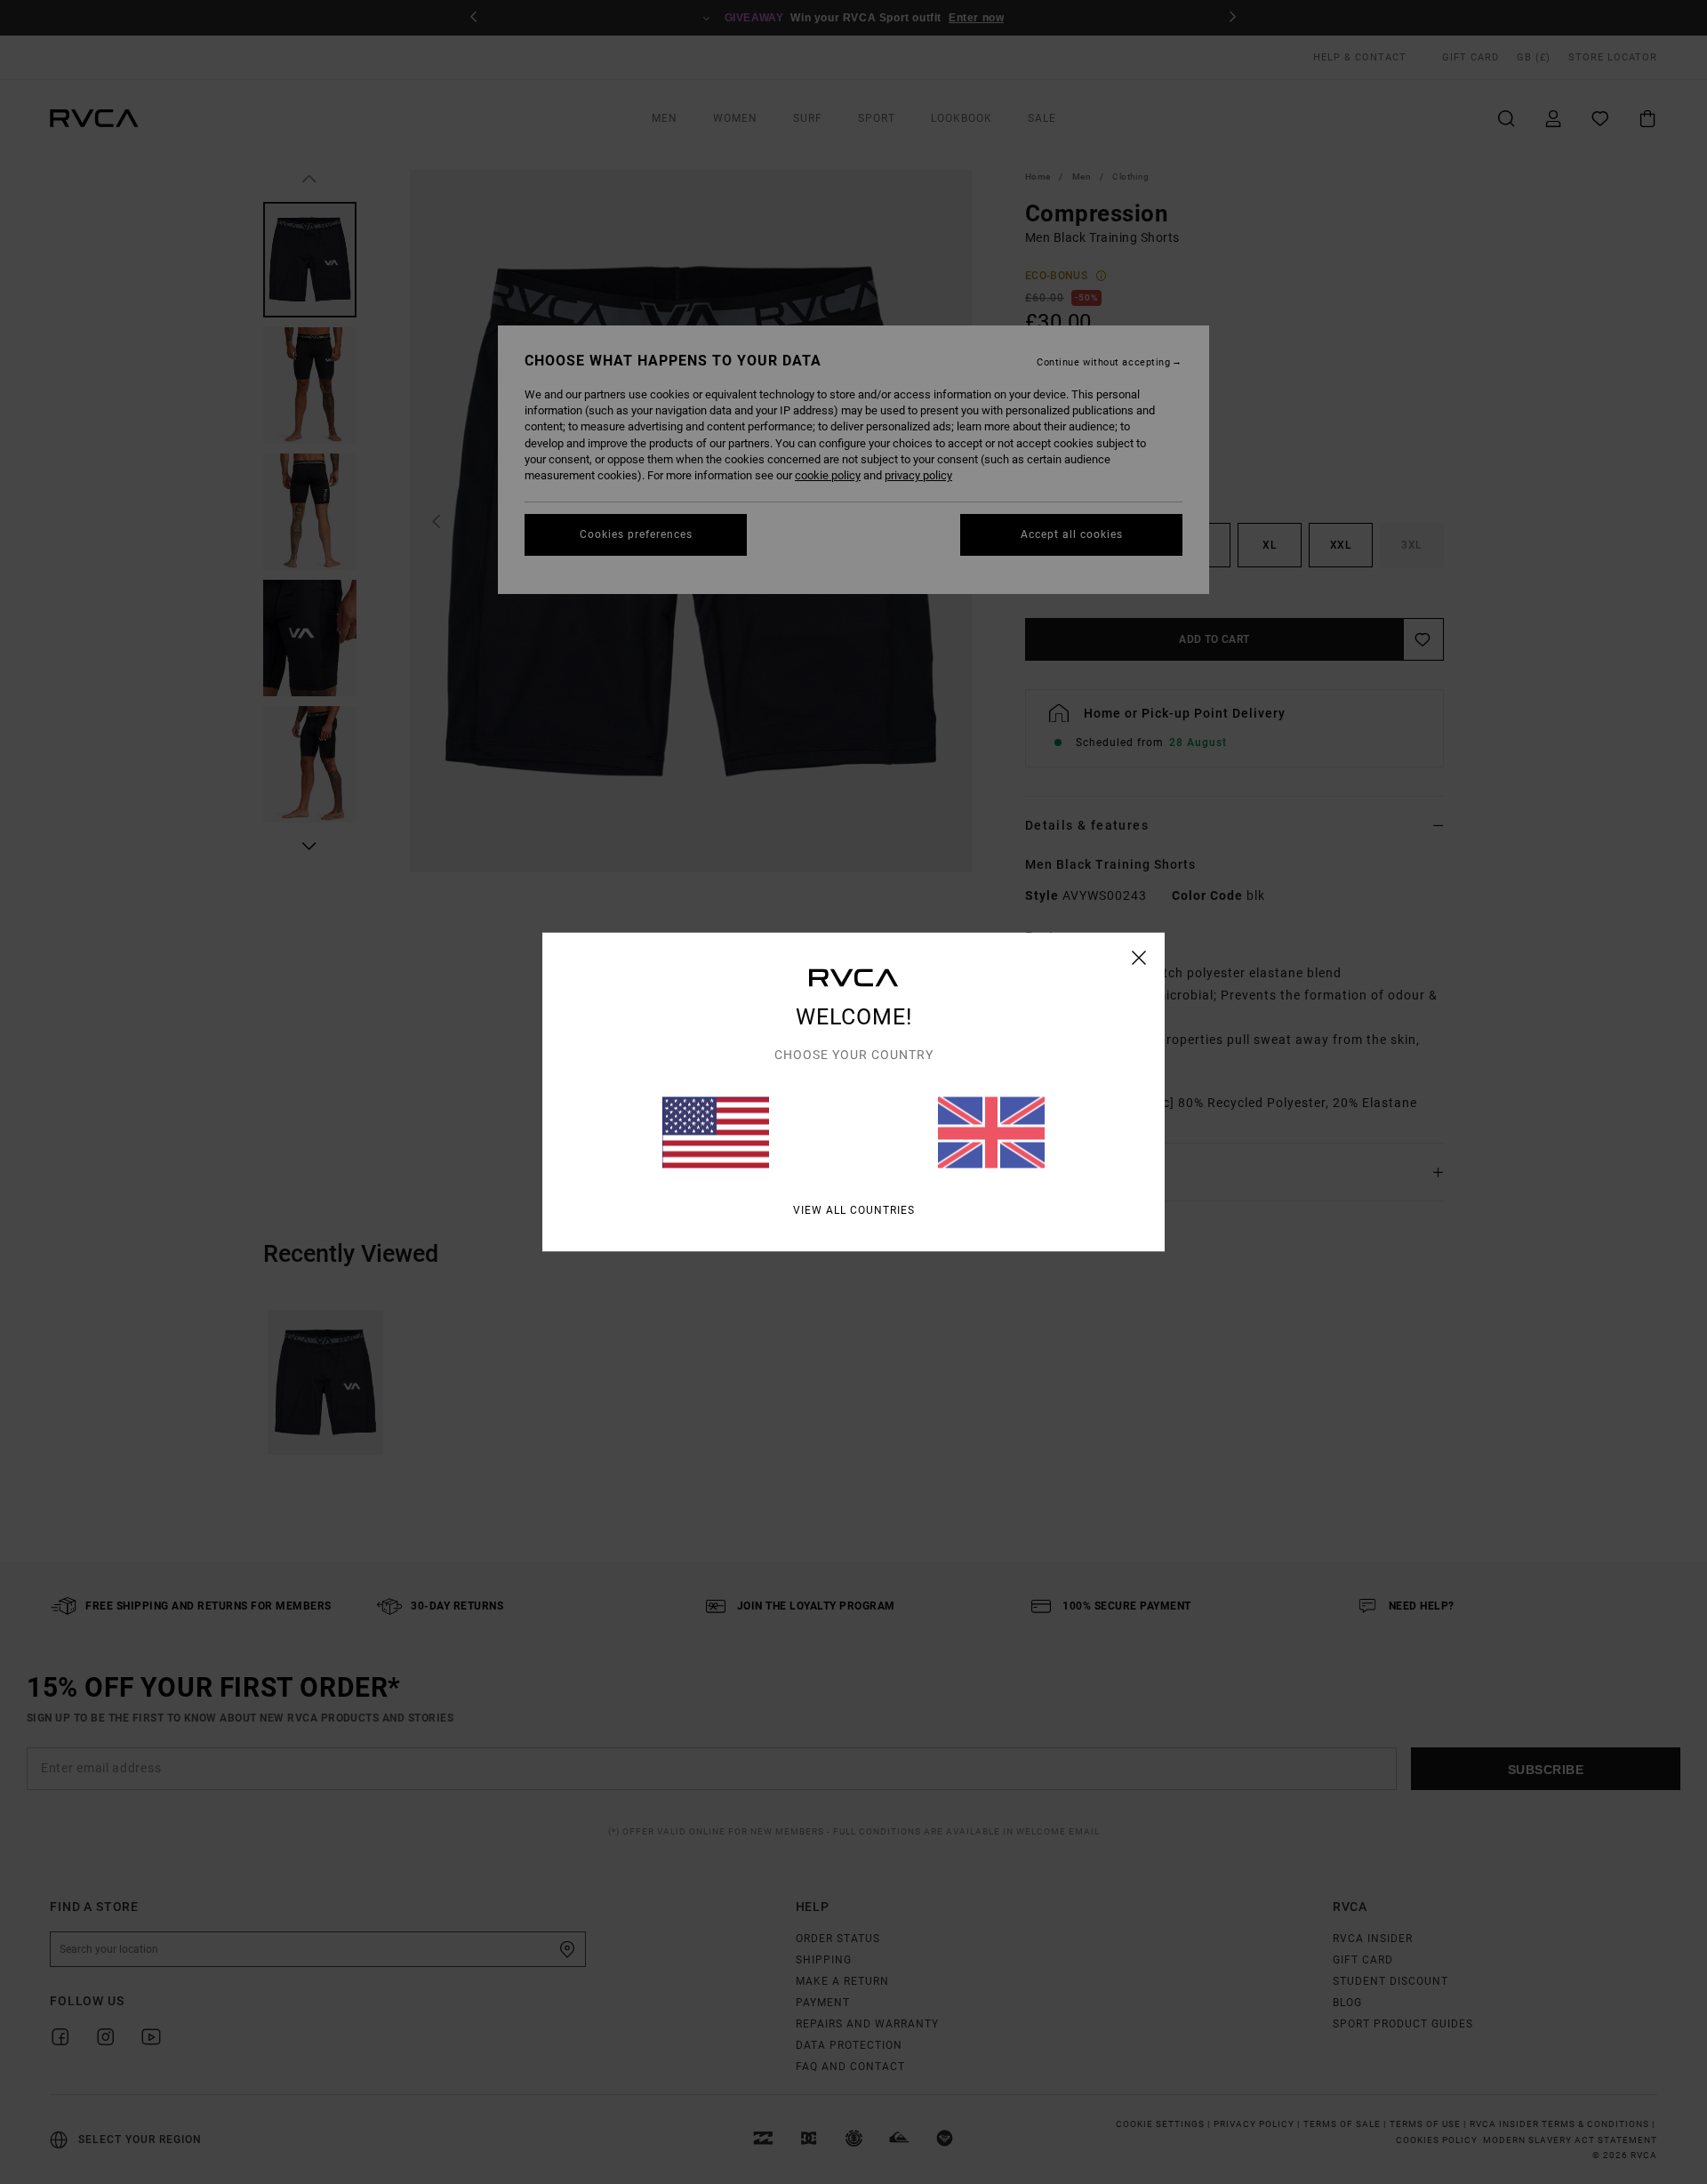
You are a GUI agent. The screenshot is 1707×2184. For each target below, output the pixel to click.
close (1139, 958)
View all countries (854, 1210)
